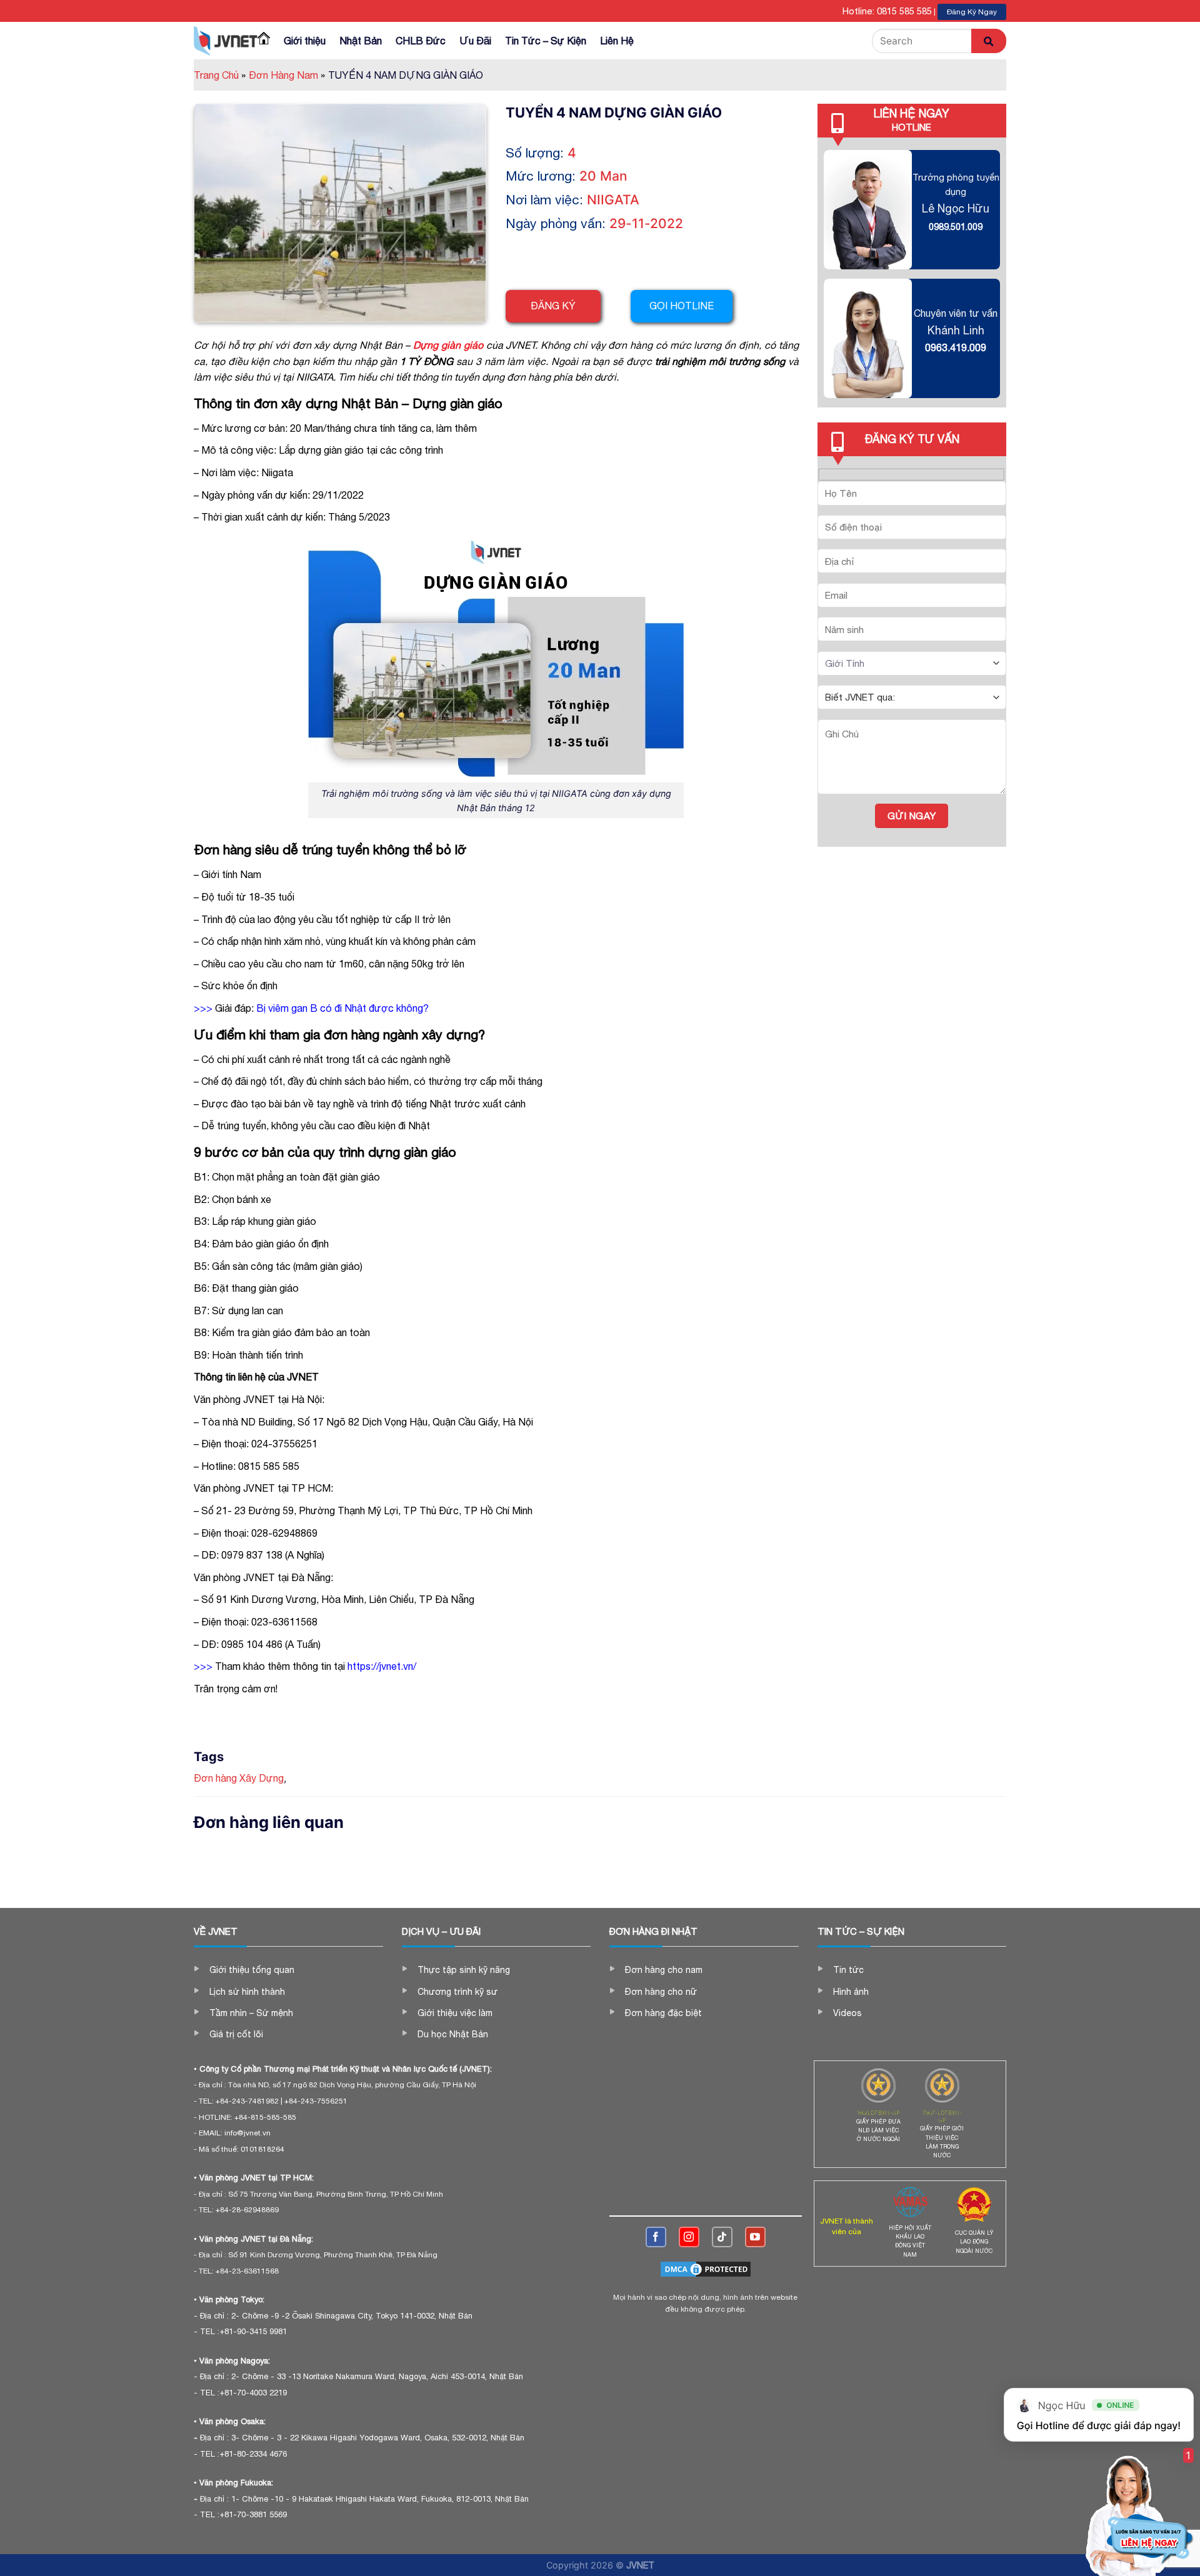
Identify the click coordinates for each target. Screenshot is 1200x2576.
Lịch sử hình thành (247, 1992)
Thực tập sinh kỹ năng (464, 1970)
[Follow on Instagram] (689, 2237)
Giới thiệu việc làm (455, 2013)
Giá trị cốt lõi (236, 2034)
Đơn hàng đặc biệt (663, 2013)
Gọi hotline (682, 306)
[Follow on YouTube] (755, 2237)
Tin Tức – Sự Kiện (546, 41)
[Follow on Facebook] (656, 2237)
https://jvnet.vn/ (382, 1666)
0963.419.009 (956, 347)
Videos (847, 2013)
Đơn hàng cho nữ (661, 1992)
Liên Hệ (617, 41)
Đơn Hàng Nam (287, 75)
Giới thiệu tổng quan (252, 1970)
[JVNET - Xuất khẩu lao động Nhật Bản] (226, 41)
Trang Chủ (220, 75)
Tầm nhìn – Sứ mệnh (251, 2013)
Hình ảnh (851, 1992)
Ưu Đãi (475, 41)
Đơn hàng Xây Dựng (239, 1778)
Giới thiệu (305, 41)
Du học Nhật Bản (453, 2034)
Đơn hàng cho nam (664, 1970)
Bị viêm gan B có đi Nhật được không (340, 1008)
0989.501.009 (956, 227)
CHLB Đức (421, 41)
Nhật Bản (361, 41)
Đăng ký (553, 306)
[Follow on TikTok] (722, 2237)
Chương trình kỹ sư (457, 1992)
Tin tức (848, 1970)
